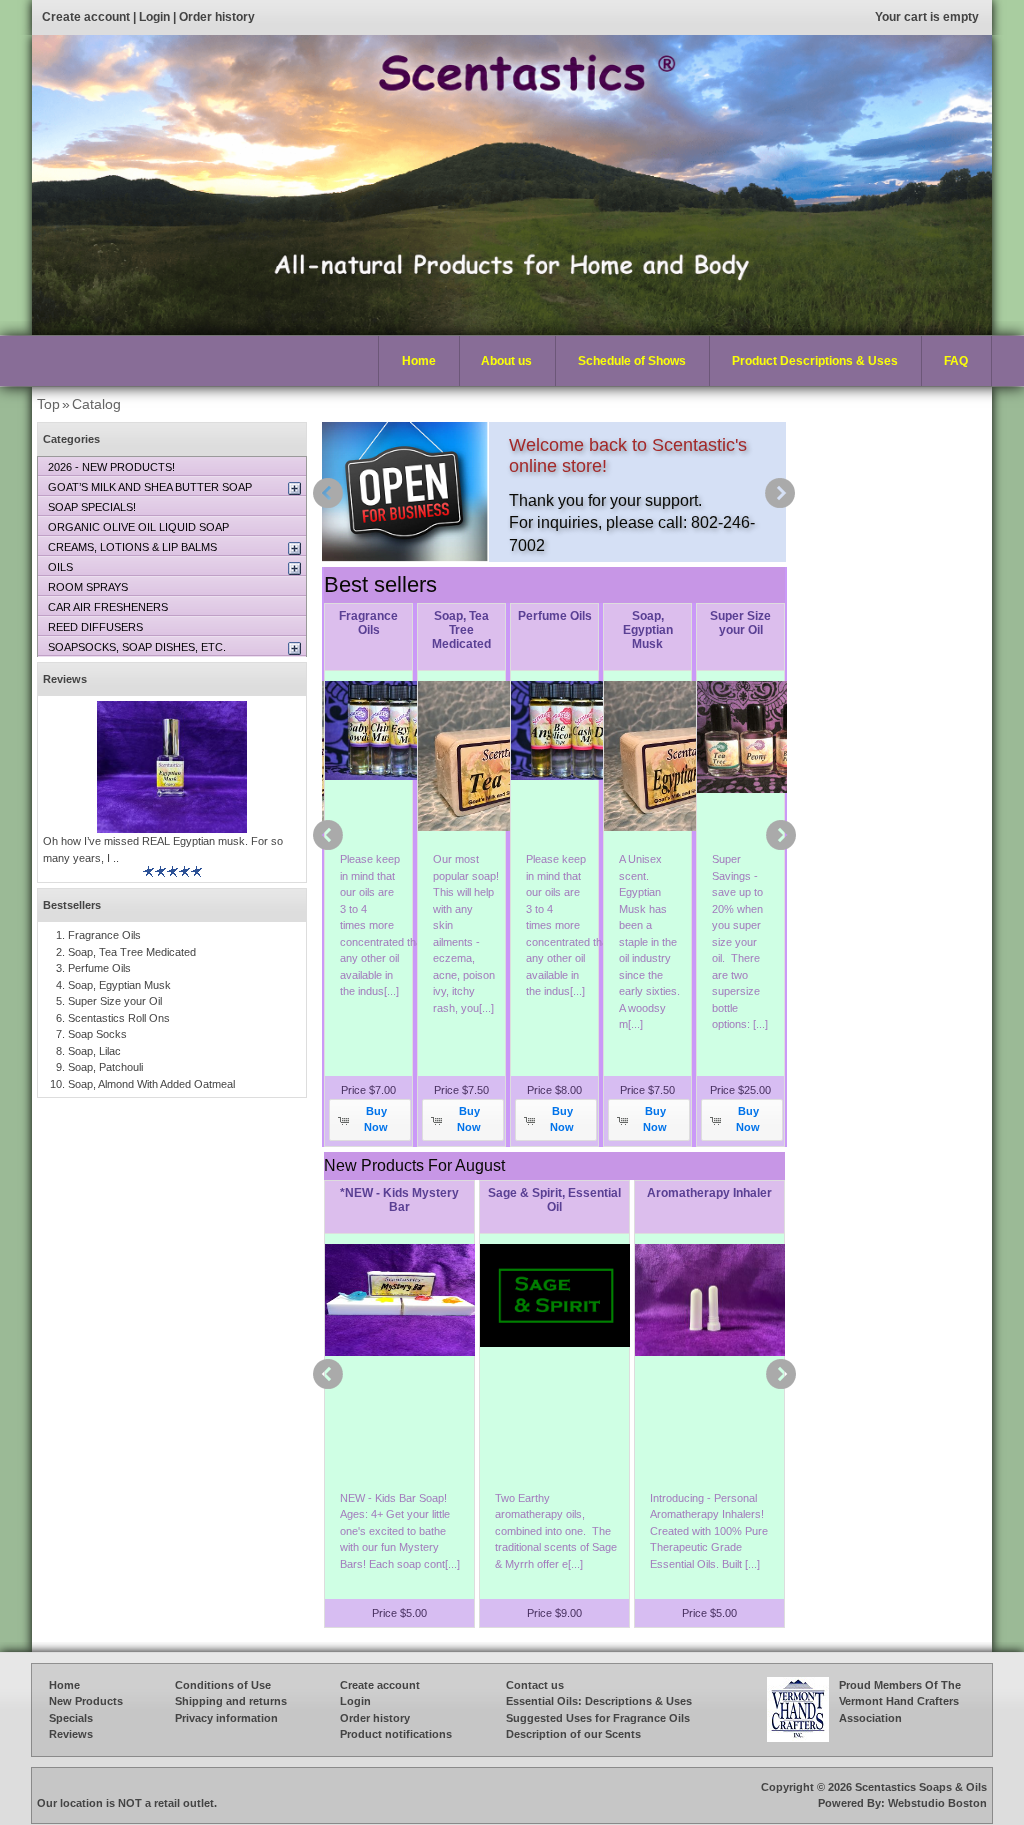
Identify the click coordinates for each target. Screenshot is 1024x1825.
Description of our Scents (573, 1734)
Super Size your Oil (740, 623)
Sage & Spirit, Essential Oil (554, 1200)
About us (506, 361)
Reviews (65, 679)
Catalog (96, 404)
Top (48, 404)
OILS (60, 567)
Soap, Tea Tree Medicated (461, 630)
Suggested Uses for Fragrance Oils (598, 1718)
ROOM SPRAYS (88, 587)
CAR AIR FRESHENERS (108, 607)
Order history (217, 17)
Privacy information (226, 1718)
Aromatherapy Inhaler (709, 1193)
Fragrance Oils (368, 623)
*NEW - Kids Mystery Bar (399, 1200)
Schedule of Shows (632, 361)
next (780, 493)
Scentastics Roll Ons (119, 1018)
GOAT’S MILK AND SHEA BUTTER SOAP (150, 487)
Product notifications (396, 1734)
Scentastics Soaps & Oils (921, 1787)
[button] (370, 1120)
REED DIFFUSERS (95, 627)
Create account (86, 17)
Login (154, 17)
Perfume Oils (555, 616)
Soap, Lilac (94, 1051)
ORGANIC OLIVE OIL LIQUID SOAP (138, 527)
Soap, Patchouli (105, 1067)
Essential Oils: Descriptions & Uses (599, 1701)
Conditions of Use (223, 1685)
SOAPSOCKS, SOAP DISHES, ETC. (137, 647)
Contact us (535, 1685)
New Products (86, 1701)
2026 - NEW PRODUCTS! (111, 467)
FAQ (956, 361)
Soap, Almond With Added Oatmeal (151, 1084)
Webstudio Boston (937, 1803)
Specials (71, 1718)
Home (419, 361)
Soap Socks (97, 1034)
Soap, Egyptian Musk (648, 630)
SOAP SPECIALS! (92, 507)
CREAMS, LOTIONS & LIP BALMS (132, 547)
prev (328, 493)
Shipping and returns (231, 1701)
